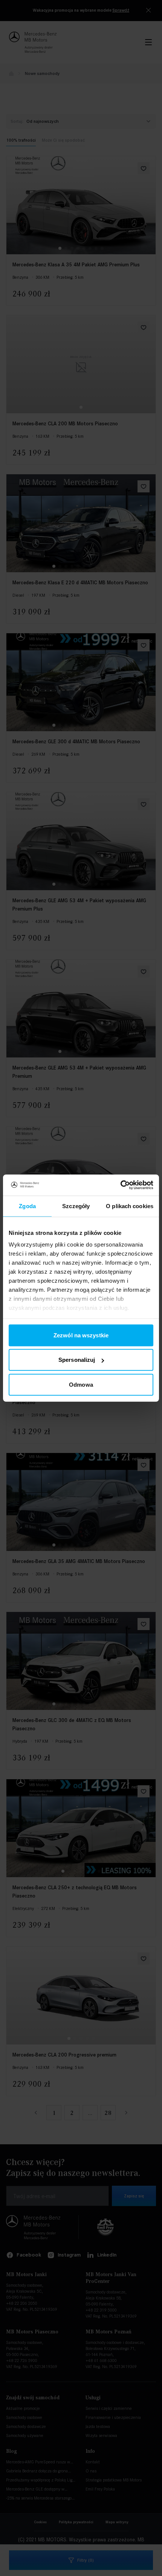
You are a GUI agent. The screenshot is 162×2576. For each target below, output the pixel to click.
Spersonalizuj (77, 1360)
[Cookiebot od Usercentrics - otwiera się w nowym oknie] (120, 1185)
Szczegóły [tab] (76, 1206)
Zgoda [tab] (27, 1206)
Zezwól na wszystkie (81, 1335)
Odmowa (81, 1384)
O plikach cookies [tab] (130, 1206)
